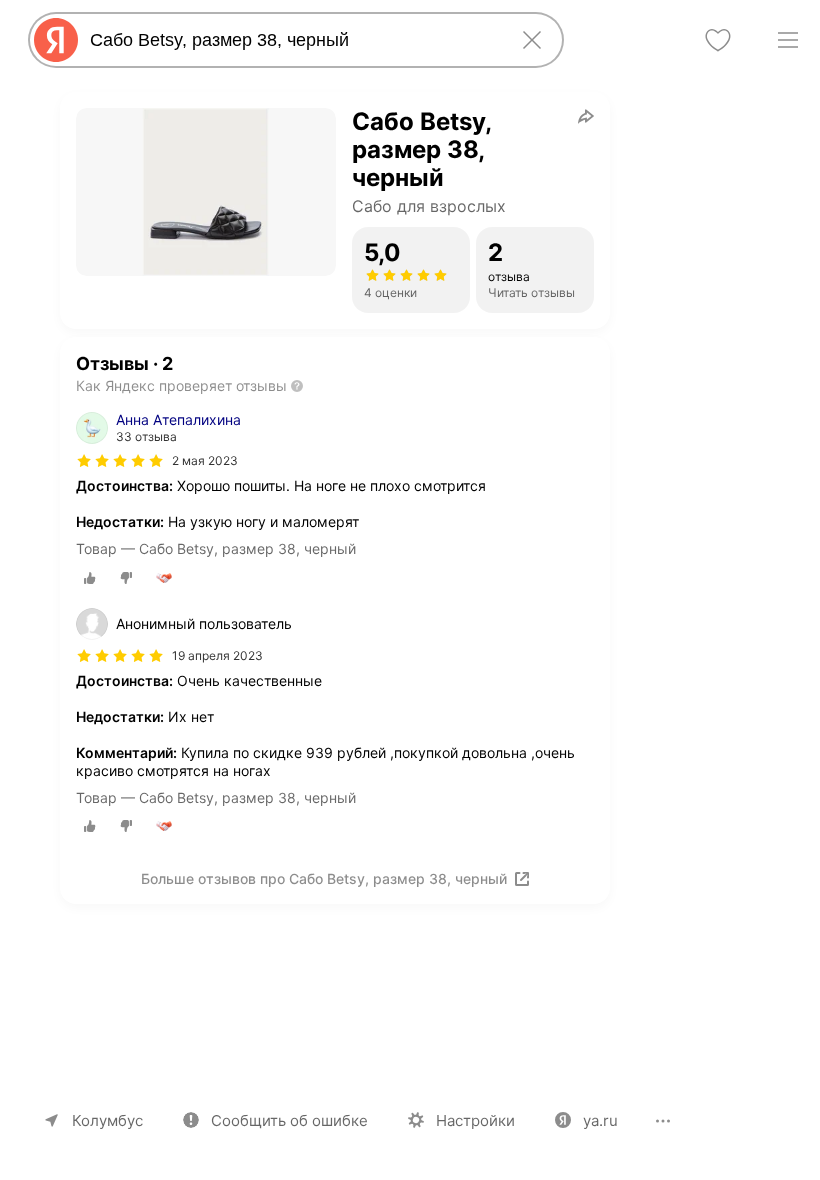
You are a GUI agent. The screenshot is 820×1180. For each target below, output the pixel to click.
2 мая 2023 (205, 460)
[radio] (90, 578)
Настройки (475, 1120)
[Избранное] (718, 40)
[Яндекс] (56, 40)
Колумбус (107, 1120)
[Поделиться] (586, 116)
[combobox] (292, 40)
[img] (120, 461)
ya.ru (600, 1120)
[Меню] (788, 40)
